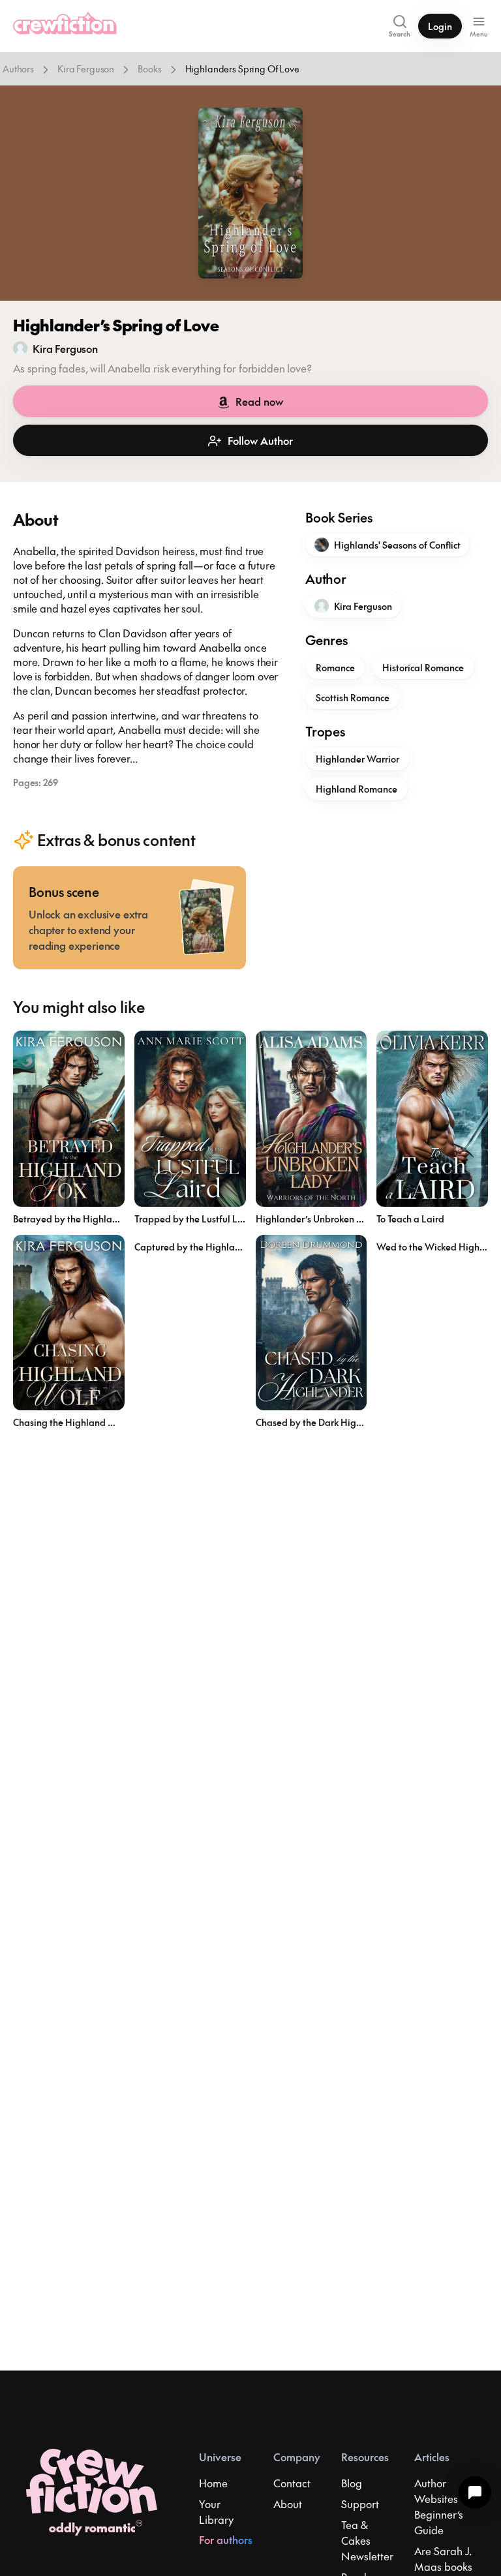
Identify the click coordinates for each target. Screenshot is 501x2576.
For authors (226, 2539)
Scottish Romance (353, 697)
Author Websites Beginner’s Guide (439, 2506)
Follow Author (260, 440)
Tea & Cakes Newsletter (367, 2540)
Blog (352, 2483)
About (288, 2504)
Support (360, 2504)
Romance (335, 667)
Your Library (216, 2511)
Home (213, 2483)
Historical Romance (423, 667)
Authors (18, 68)
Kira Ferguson (86, 68)
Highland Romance (357, 789)
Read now (259, 401)
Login (440, 26)
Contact (292, 2483)
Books (149, 68)
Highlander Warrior (357, 759)
